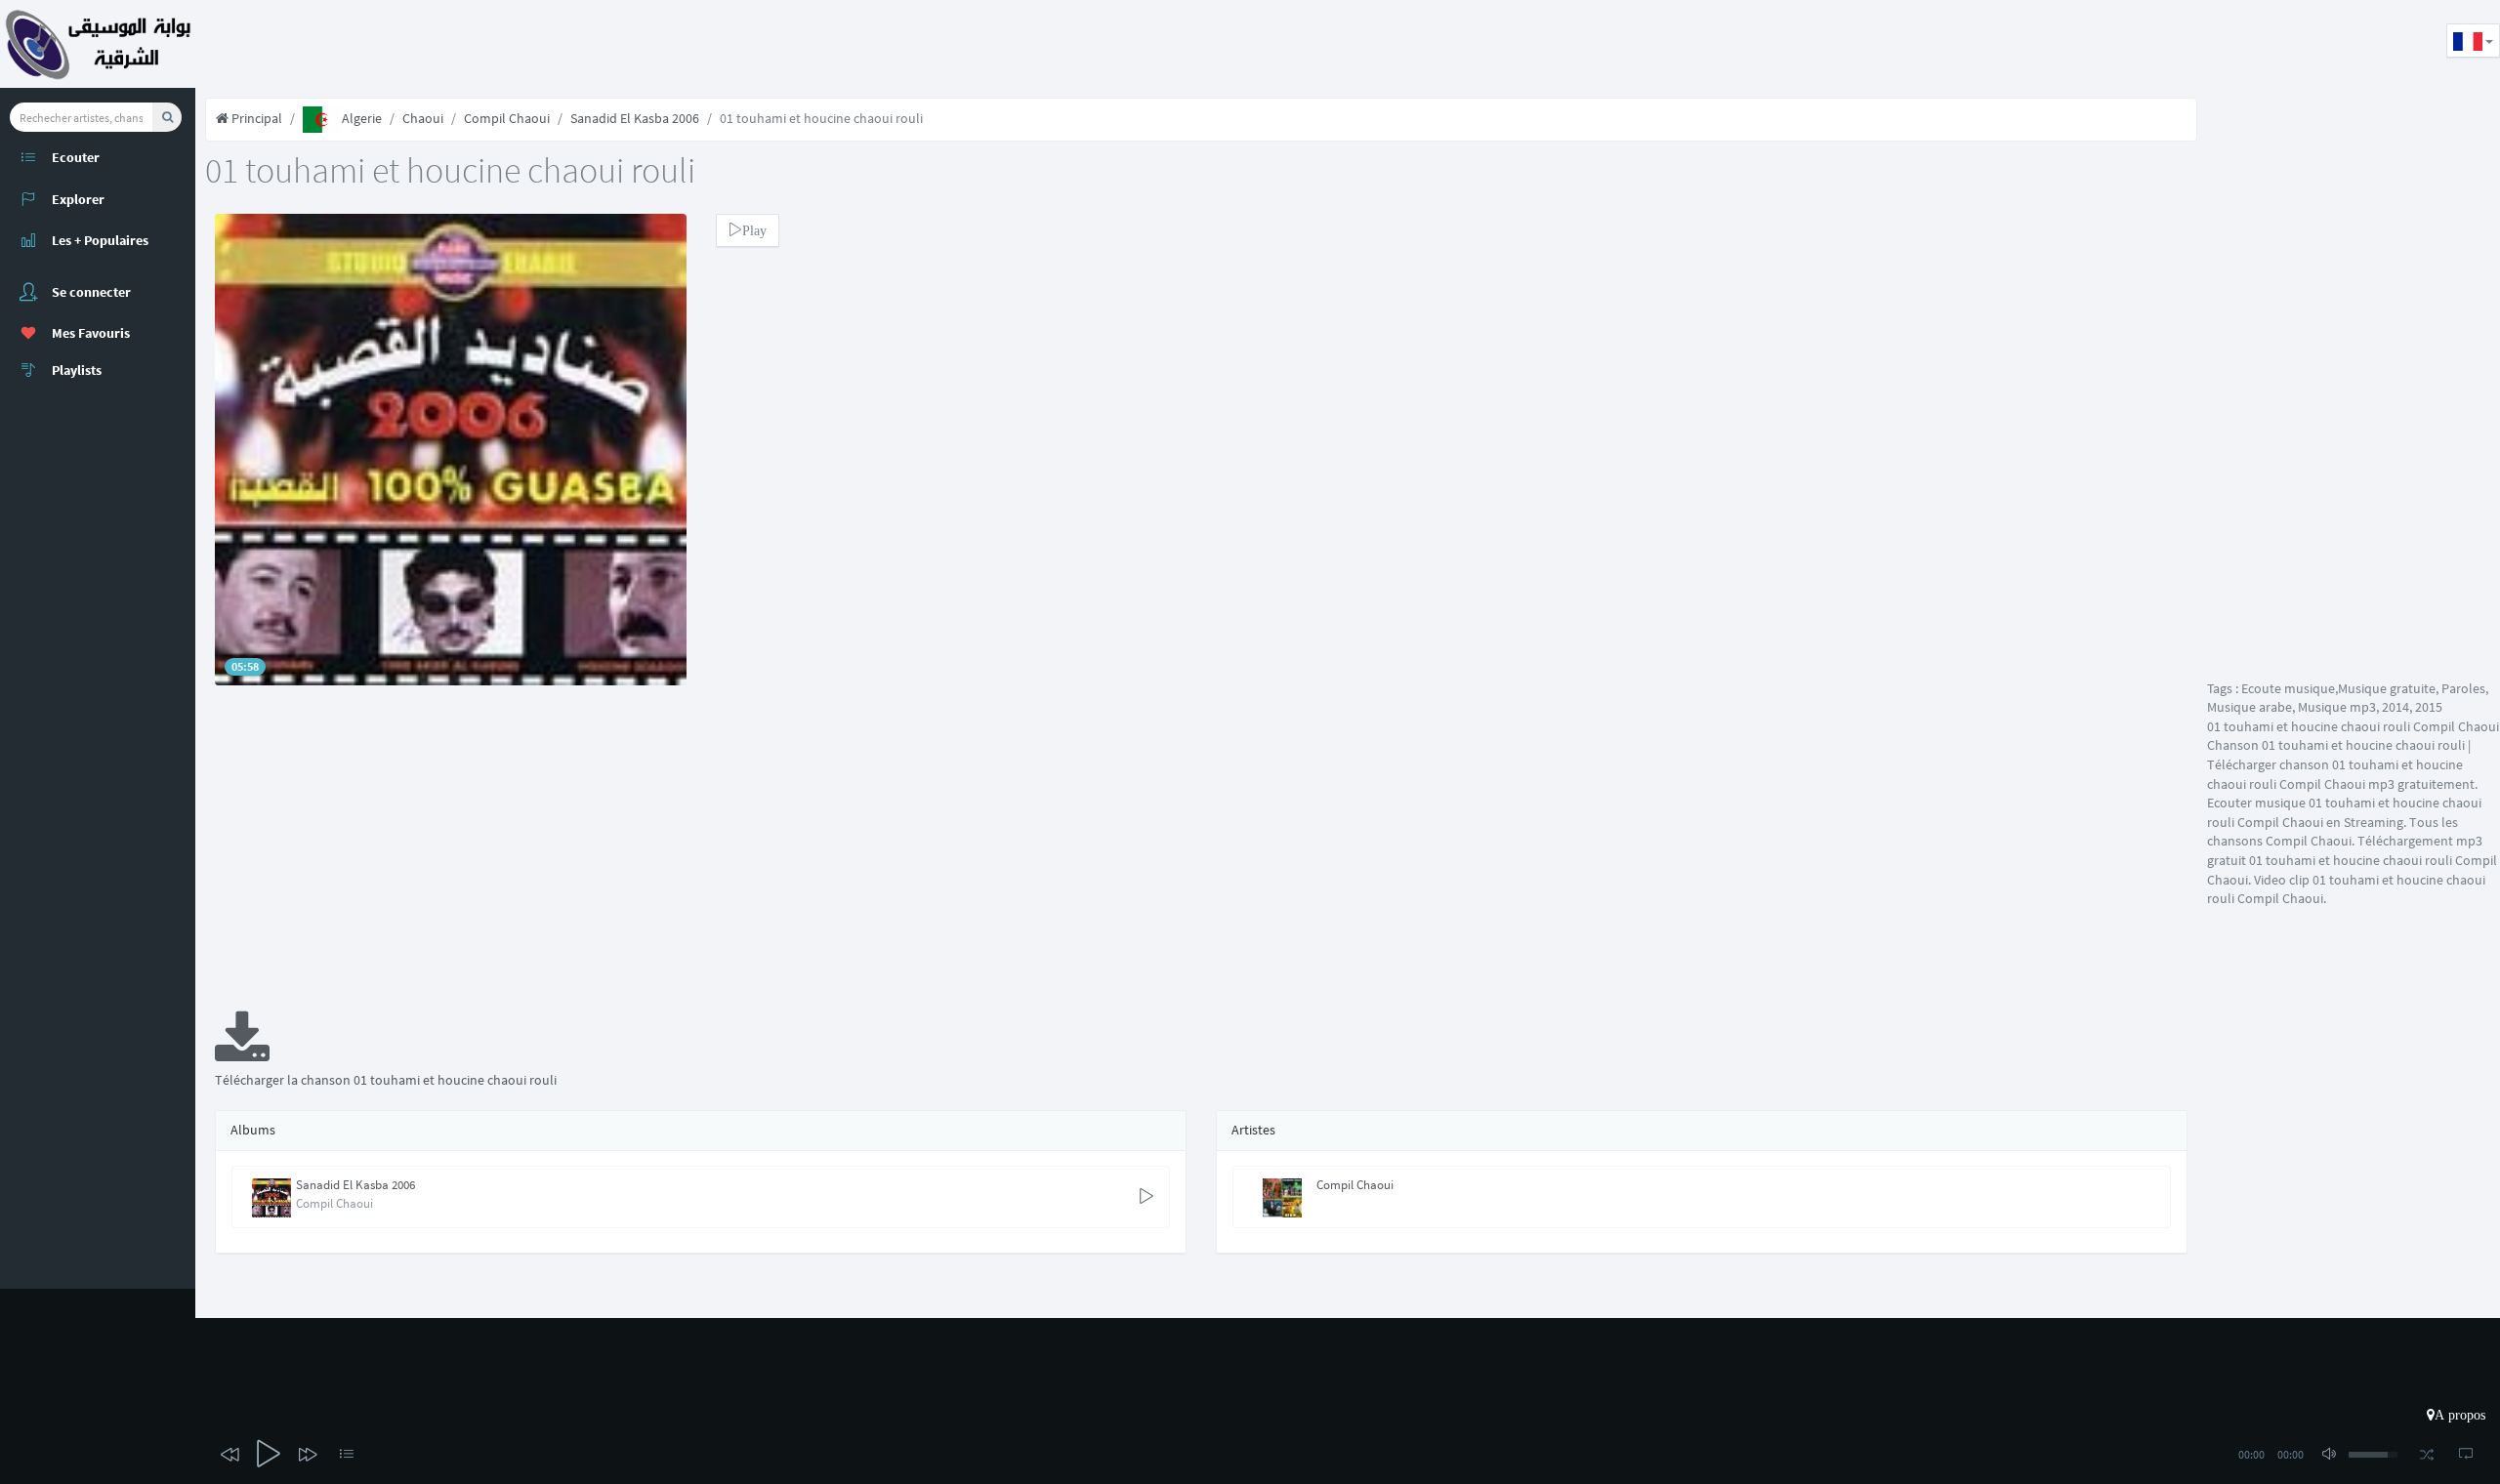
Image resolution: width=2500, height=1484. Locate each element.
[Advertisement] (551, 44)
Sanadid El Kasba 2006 (635, 118)
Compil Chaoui (507, 118)
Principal (255, 118)
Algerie (362, 118)
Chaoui (423, 118)
